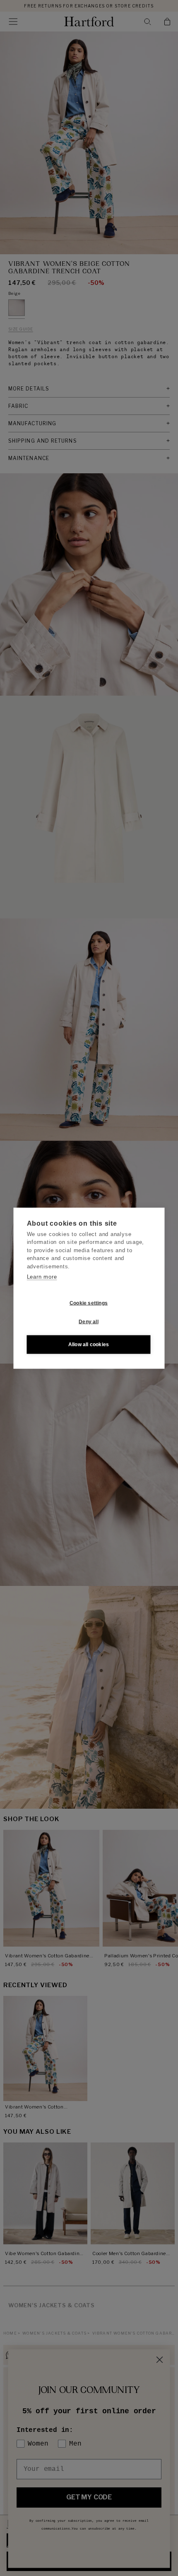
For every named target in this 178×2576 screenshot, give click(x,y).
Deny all (89, 1322)
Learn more (42, 1277)
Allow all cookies (89, 1345)
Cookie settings (89, 1303)
